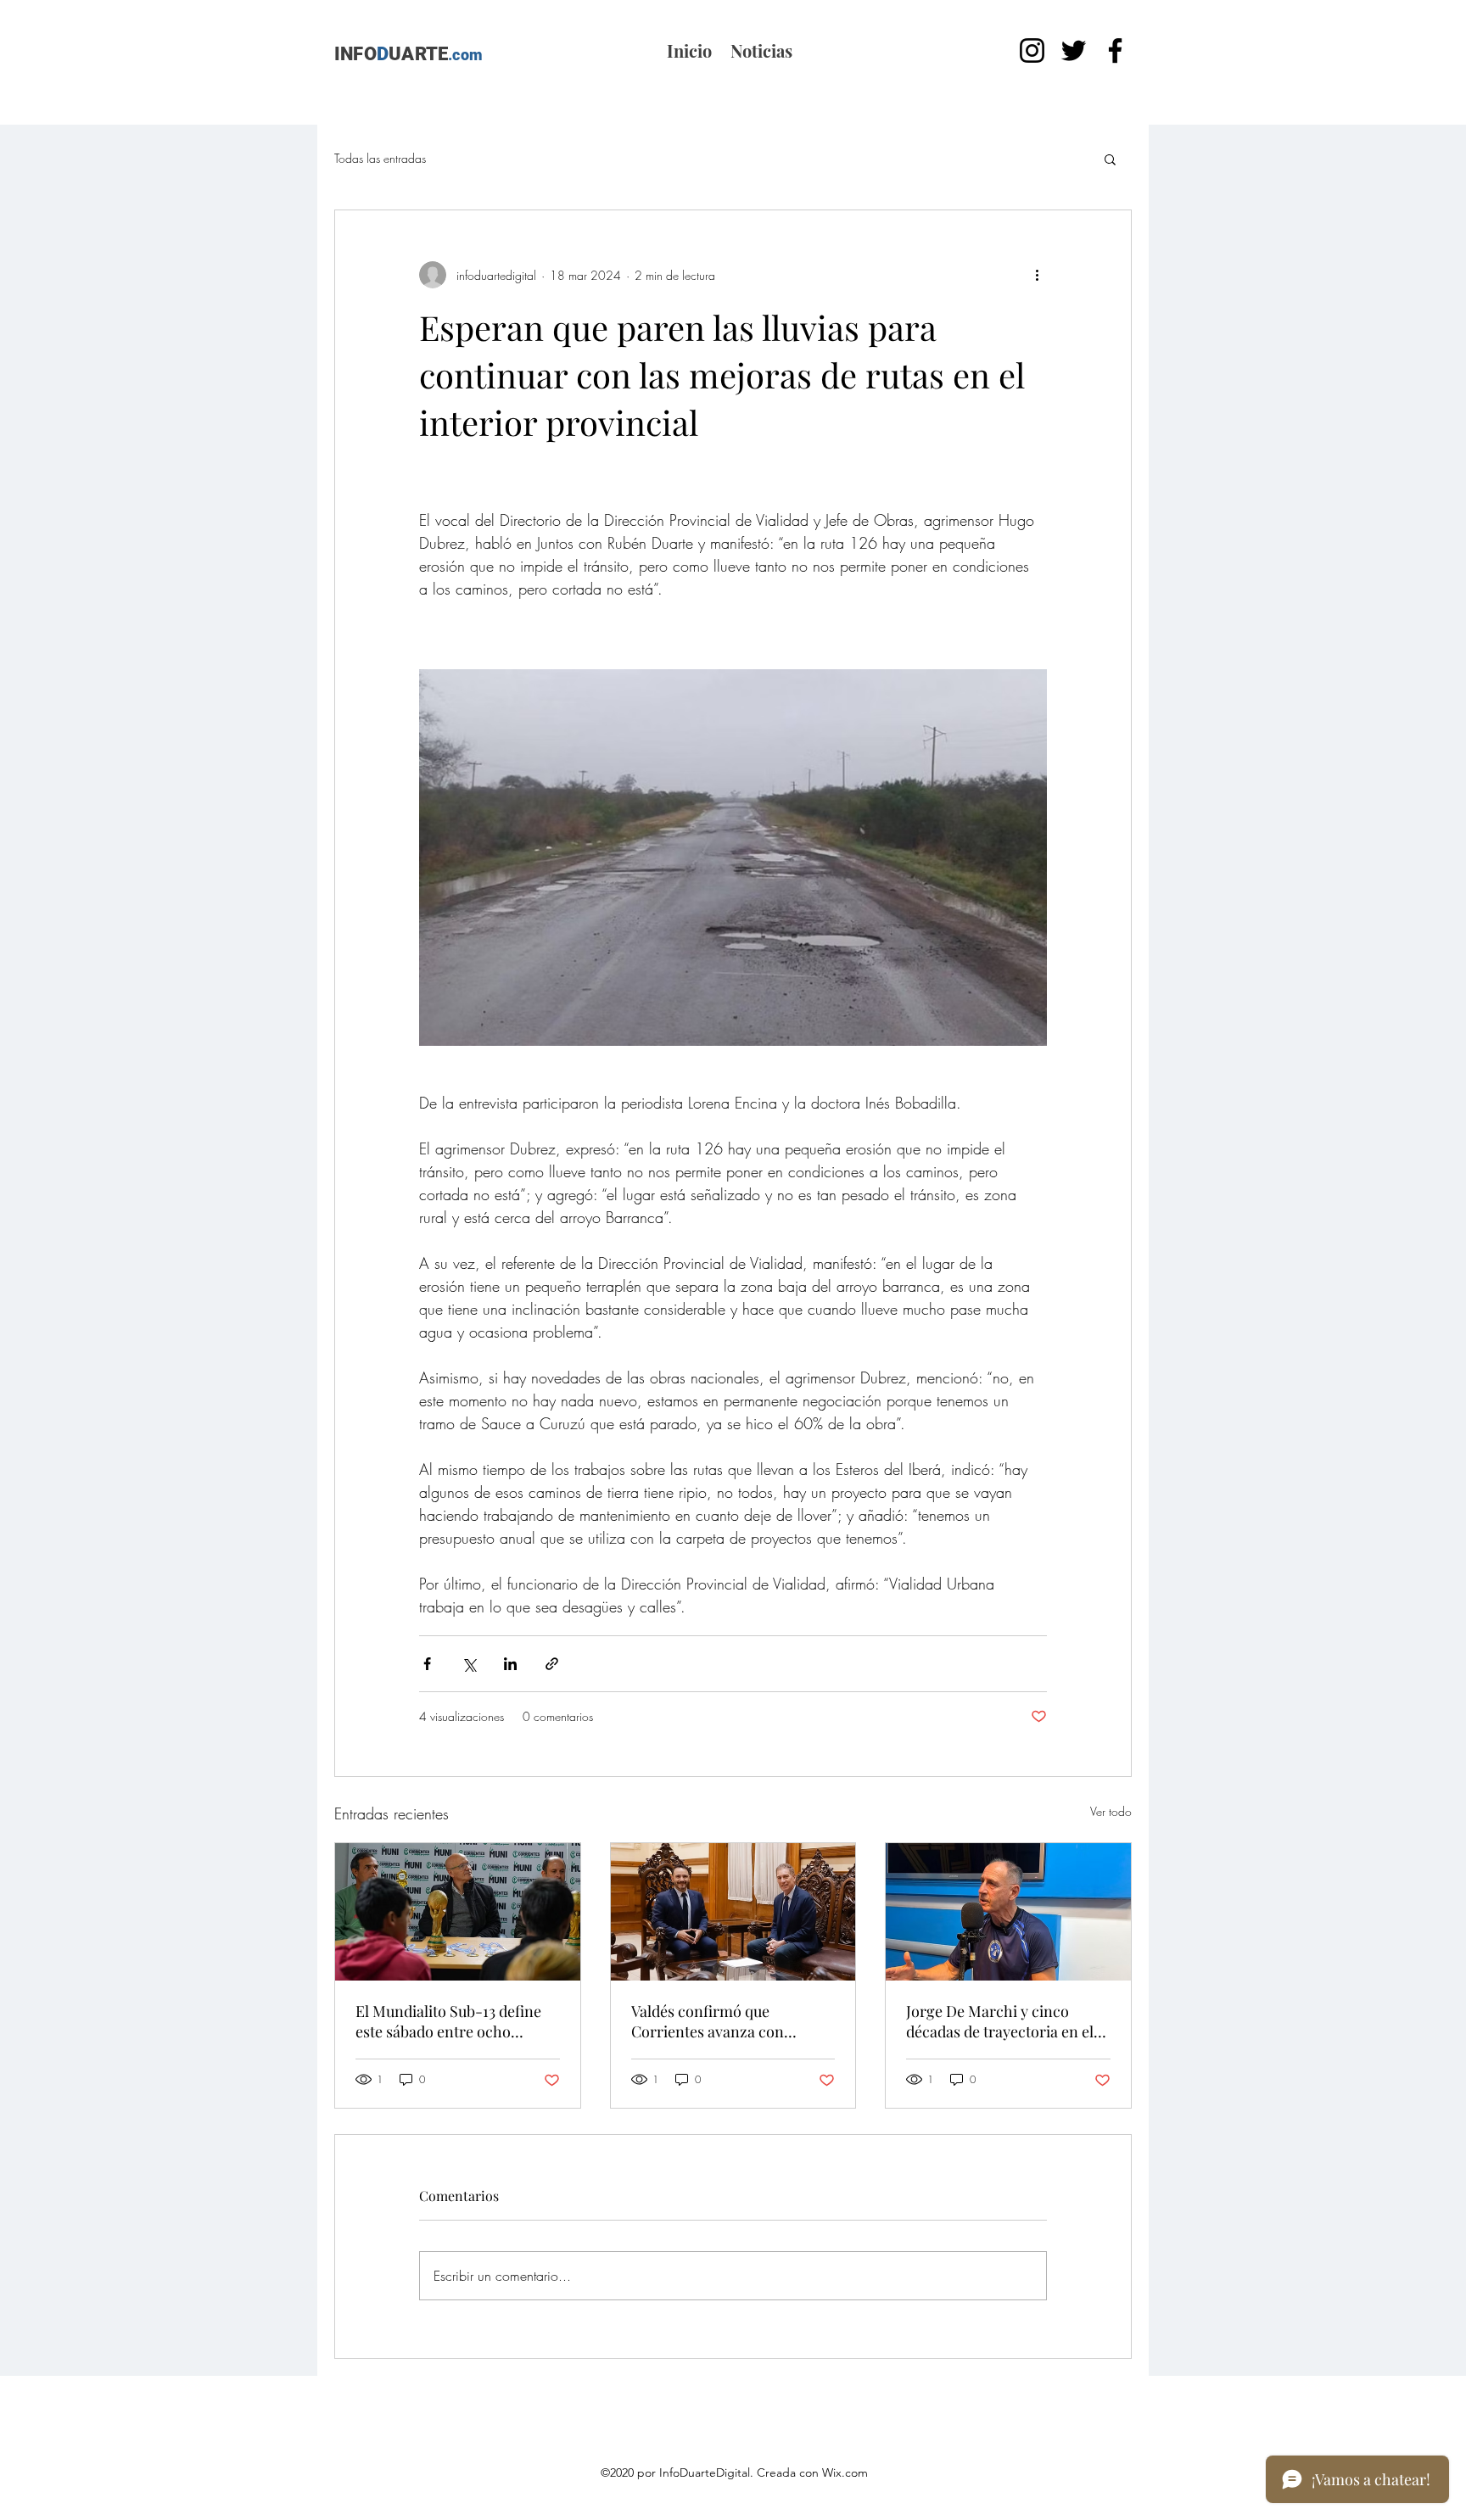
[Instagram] (1032, 50)
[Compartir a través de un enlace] (552, 1664)
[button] (1110, 159)
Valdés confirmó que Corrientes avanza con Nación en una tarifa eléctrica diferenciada (731, 2021)
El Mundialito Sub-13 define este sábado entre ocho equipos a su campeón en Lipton (448, 2021)
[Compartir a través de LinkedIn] (510, 1664)
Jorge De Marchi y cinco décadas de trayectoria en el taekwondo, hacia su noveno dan (1002, 2021)
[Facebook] (1115, 50)
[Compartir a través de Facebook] (427, 1664)
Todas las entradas (380, 158)
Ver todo (1111, 1811)
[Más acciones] (1037, 275)
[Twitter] (1074, 50)
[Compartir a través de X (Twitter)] (469, 1664)
